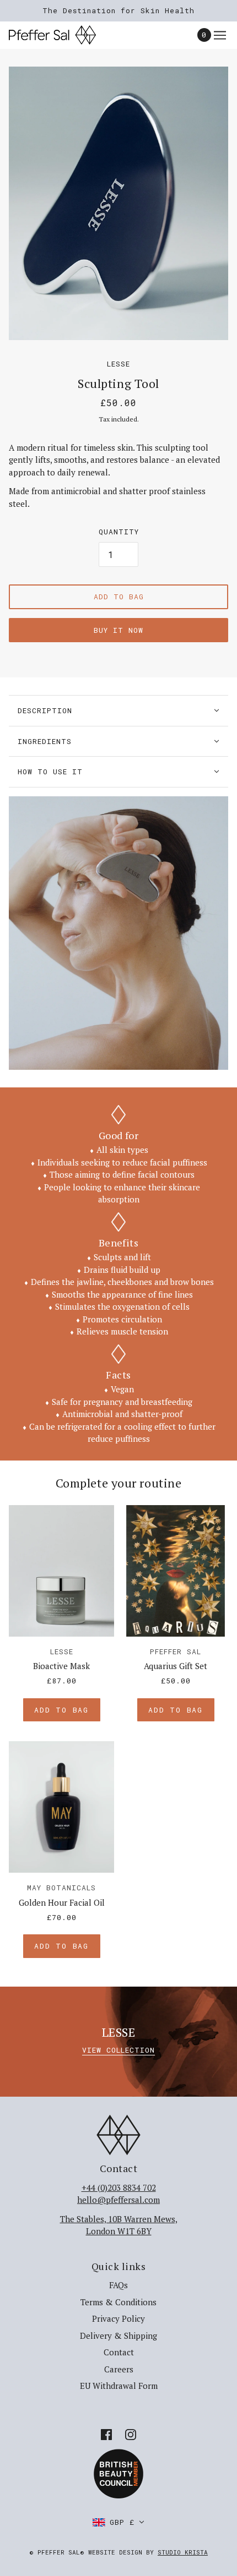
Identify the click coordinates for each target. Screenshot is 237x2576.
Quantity (119, 532)
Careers (119, 2369)
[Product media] (118, 933)
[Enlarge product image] (118, 203)
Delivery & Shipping (118, 2336)
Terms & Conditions (118, 2302)
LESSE (118, 364)
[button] (118, 2522)
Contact (119, 2352)
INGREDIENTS (45, 741)
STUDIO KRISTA (183, 2552)
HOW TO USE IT (50, 772)
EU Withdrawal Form (119, 2386)
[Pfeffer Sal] (62, 35)
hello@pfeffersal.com (118, 2200)
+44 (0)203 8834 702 (119, 2187)
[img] (106, 2434)
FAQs (118, 2285)
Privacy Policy (118, 2318)
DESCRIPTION (45, 710)
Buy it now (118, 630)
